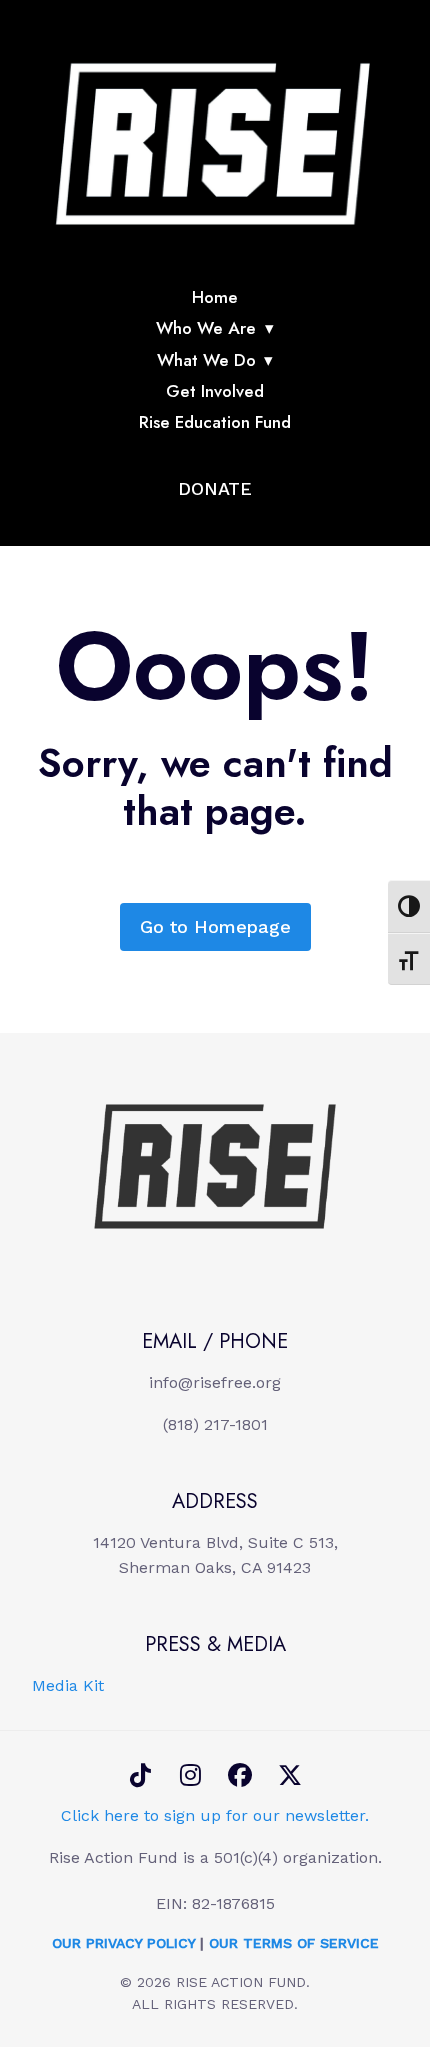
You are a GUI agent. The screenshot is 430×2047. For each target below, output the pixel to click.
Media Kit (68, 1685)
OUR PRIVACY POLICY (123, 1943)
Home (215, 297)
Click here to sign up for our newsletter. (215, 1815)
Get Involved (215, 391)
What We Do (206, 360)
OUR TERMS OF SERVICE (294, 1943)
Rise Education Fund (215, 422)
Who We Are (206, 328)
